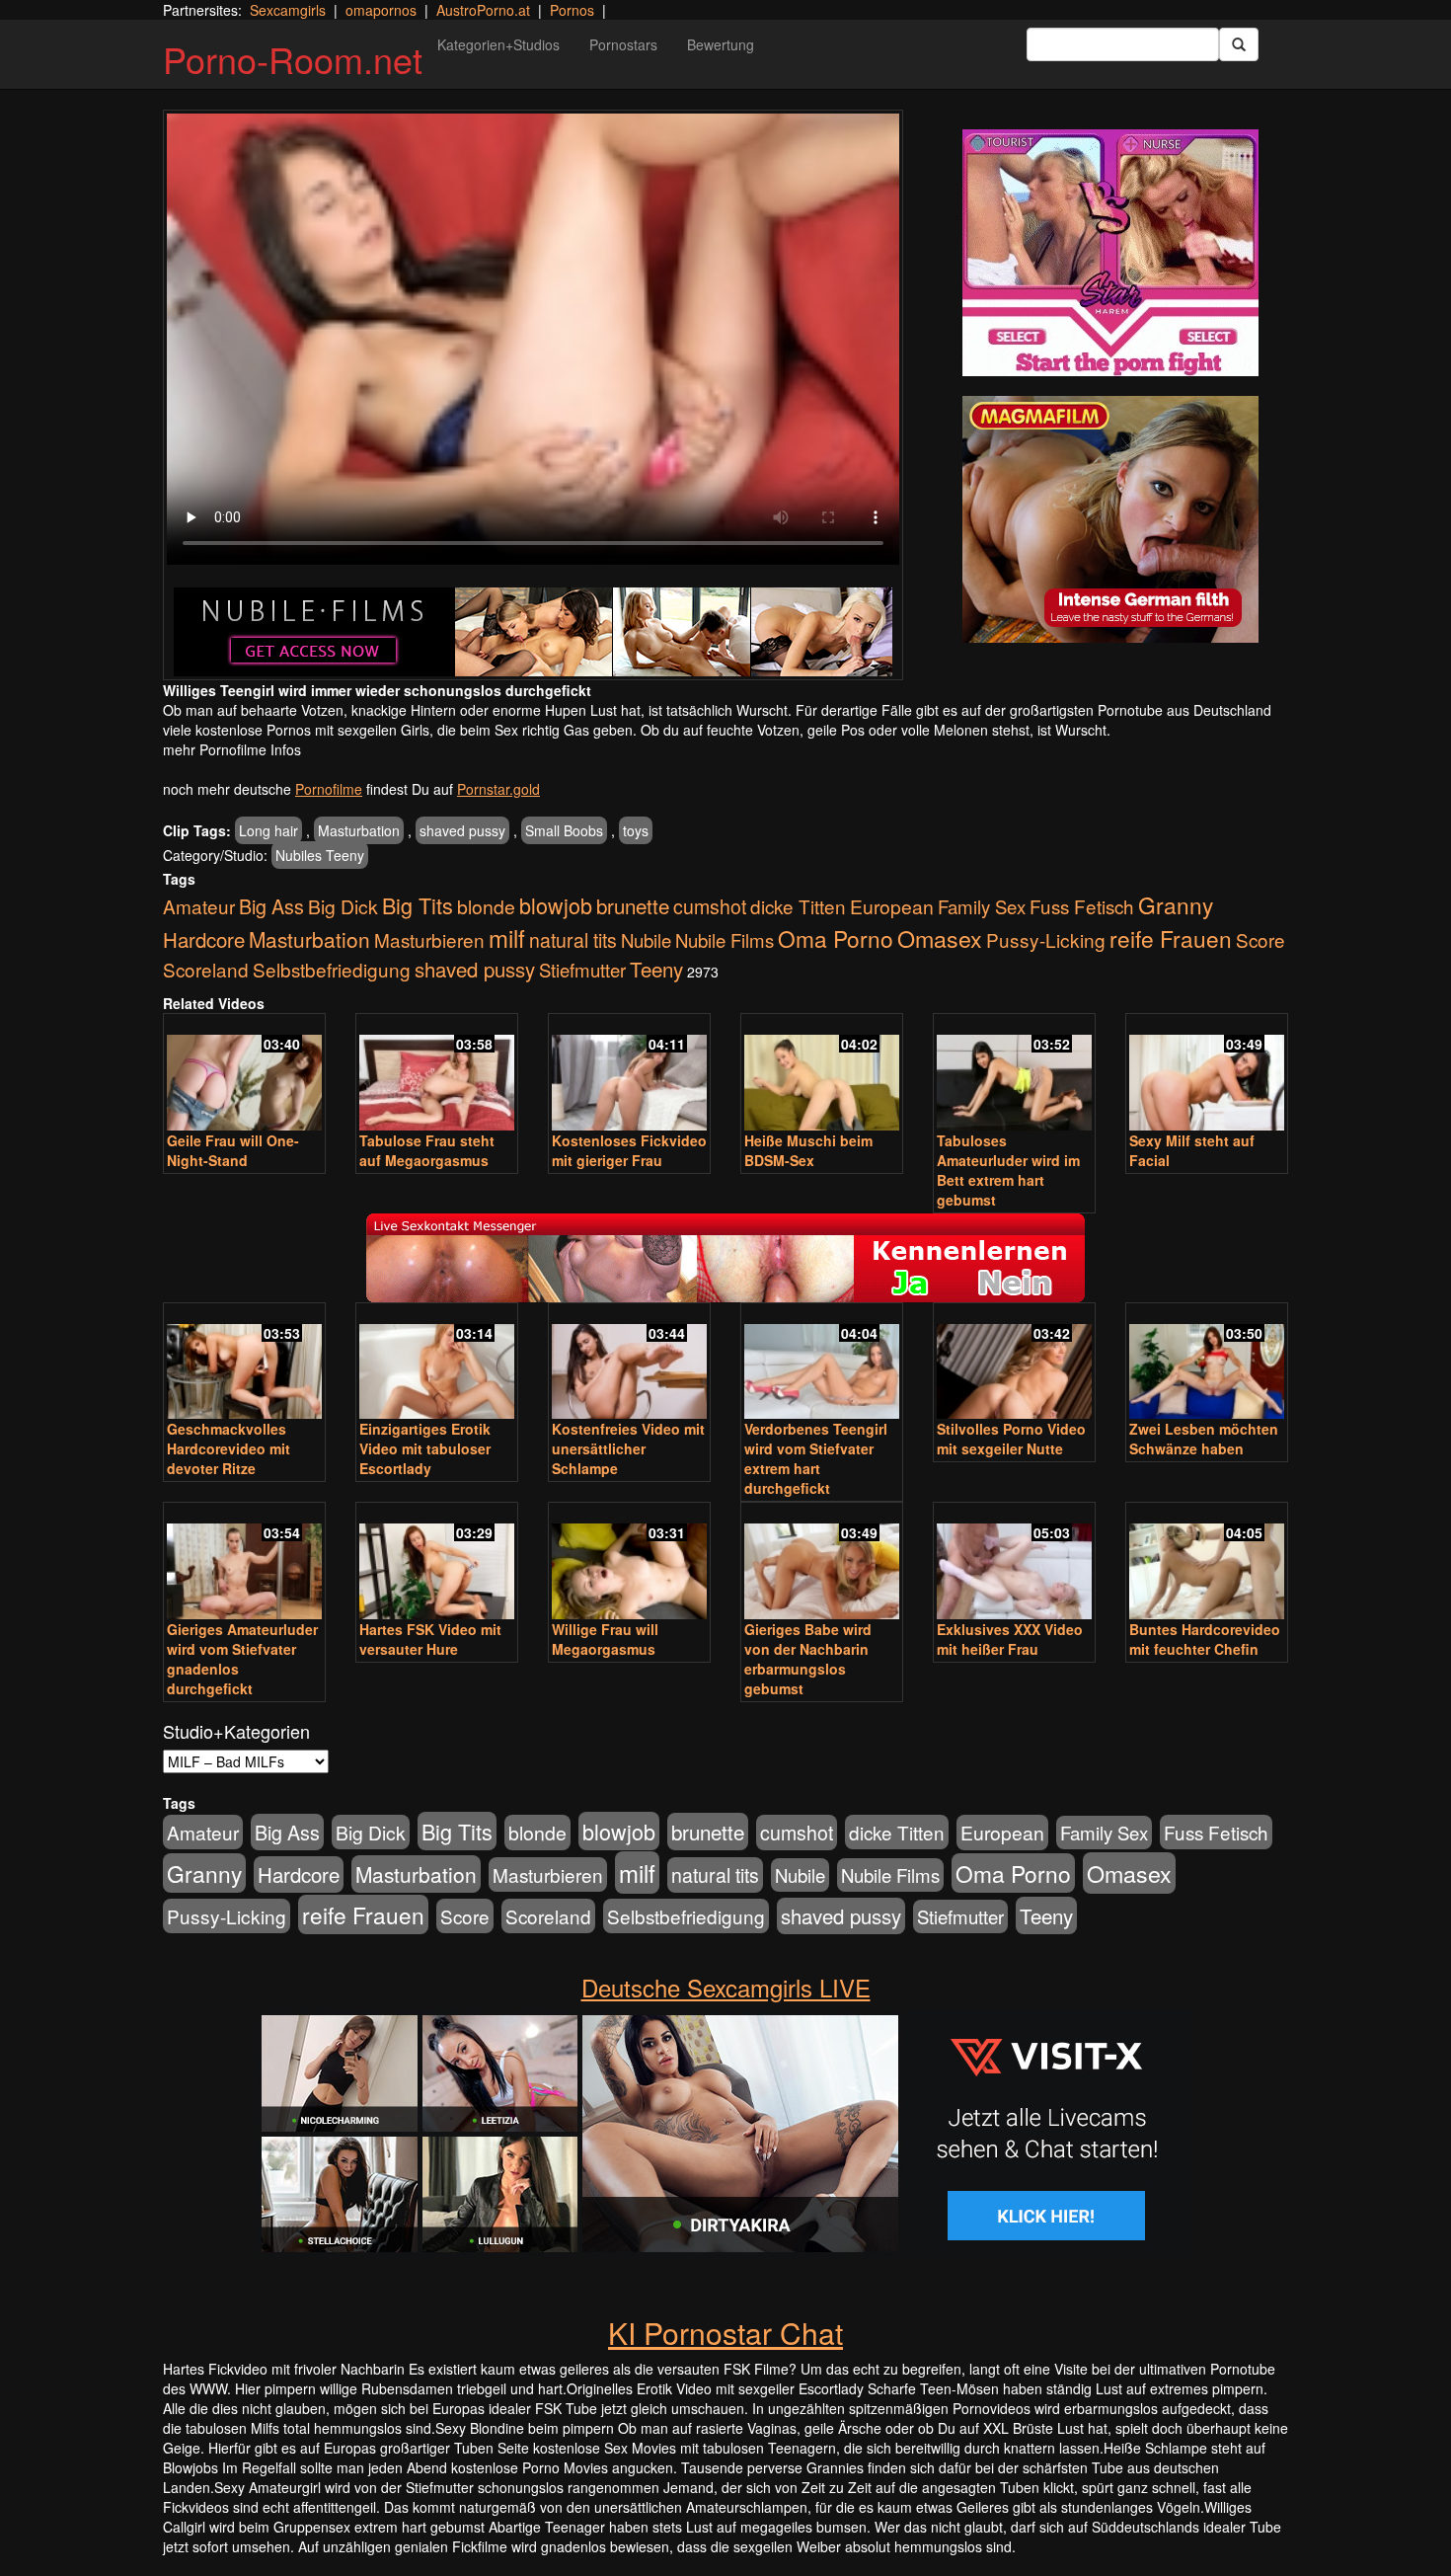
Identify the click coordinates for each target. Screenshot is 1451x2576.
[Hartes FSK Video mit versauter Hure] (437, 1562)
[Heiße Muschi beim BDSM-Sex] (822, 1074)
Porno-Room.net (293, 59)
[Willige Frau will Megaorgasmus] (629, 1562)
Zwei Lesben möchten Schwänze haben (1204, 1439)
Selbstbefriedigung (332, 969)
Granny (1176, 904)
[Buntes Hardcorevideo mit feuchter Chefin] (1207, 1562)
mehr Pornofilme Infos (232, 749)
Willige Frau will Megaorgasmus (605, 1639)
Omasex (940, 938)
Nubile (646, 940)
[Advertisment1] (1110, 253)
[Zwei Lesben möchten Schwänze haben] (1207, 1363)
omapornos (381, 10)
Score (1260, 939)
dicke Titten (798, 906)
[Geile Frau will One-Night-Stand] (244, 1074)
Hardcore (204, 939)
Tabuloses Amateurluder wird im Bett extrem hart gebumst (1008, 1170)
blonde (486, 906)
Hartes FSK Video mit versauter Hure (430, 1639)
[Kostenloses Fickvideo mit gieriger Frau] (629, 1074)
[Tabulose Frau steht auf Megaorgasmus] (437, 1074)
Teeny (656, 969)
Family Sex (982, 906)
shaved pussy (462, 830)
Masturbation (359, 830)
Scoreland (206, 969)
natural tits (573, 940)
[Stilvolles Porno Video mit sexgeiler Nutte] (1014, 1363)
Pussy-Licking (1046, 939)
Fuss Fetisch (1082, 906)
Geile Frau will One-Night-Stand (233, 1150)
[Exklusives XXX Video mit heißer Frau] (1014, 1562)
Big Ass (271, 906)
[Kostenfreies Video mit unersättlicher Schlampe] (629, 1363)
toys (636, 830)
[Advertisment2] (1110, 519)
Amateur (199, 906)
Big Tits (418, 905)
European (892, 906)
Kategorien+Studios (498, 44)
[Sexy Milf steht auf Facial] (1207, 1074)
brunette (633, 905)
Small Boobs (564, 830)
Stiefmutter (582, 970)
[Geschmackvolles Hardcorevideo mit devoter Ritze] (244, 1363)
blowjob (556, 905)
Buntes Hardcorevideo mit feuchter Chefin (1205, 1639)
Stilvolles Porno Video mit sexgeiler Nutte (1011, 1439)
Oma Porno (836, 938)
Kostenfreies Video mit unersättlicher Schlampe (628, 1448)
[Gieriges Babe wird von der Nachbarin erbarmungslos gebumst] (822, 1562)
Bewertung (721, 44)
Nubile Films (725, 940)
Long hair (268, 830)
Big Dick (343, 906)
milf (507, 937)
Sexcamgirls (288, 10)
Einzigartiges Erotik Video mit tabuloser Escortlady (425, 1448)
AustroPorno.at (483, 10)
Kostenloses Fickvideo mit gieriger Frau (629, 1150)
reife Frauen (1171, 938)
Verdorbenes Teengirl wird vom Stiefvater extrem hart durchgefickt (816, 1458)
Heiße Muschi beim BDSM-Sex (808, 1150)
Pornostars (623, 44)
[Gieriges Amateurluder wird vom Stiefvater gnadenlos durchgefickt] (244, 1562)
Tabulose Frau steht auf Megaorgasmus (427, 1150)
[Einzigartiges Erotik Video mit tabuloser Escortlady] (437, 1363)
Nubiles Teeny (320, 855)
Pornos (572, 10)
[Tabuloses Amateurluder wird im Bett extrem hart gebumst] (1014, 1074)
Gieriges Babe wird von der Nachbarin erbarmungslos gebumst (808, 1659)
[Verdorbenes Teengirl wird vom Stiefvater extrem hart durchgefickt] (822, 1363)
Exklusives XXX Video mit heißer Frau (1010, 1639)
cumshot (710, 906)
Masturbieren (429, 939)
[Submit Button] (1239, 44)
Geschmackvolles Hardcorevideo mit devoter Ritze (229, 1448)
